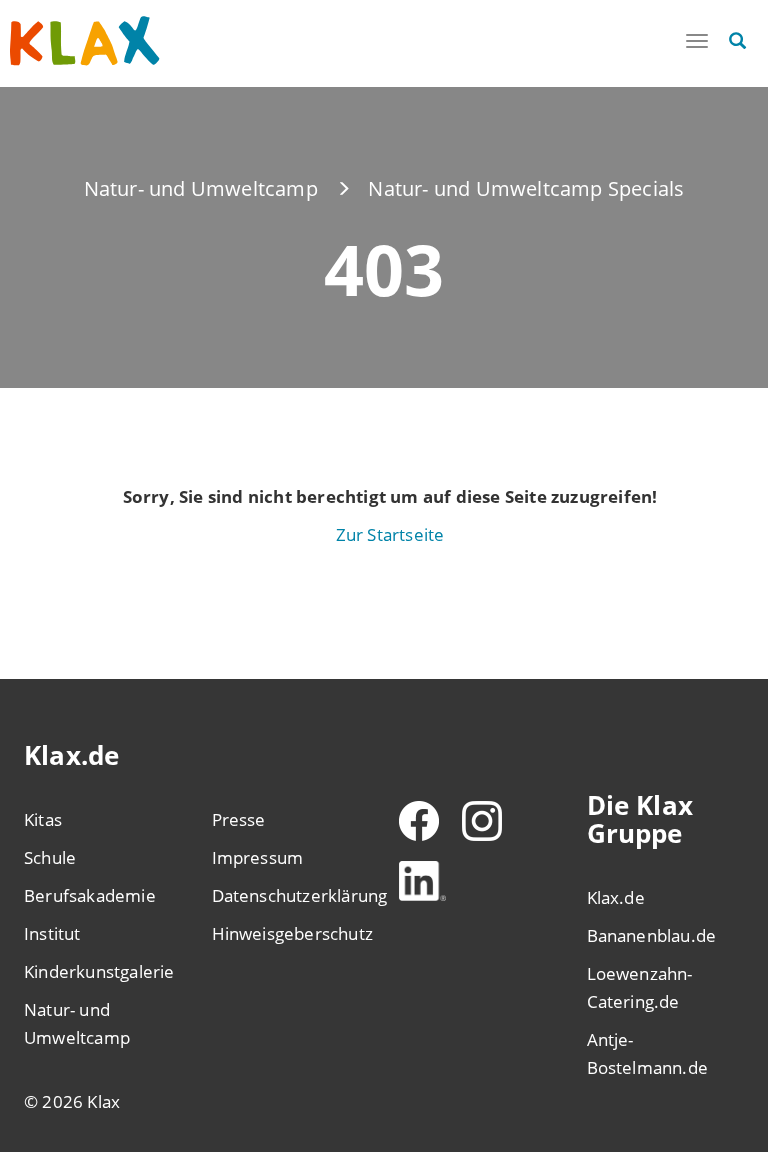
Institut (52, 933)
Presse (239, 819)
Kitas (43, 819)
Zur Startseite (390, 534)
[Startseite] (85, 41)
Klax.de (616, 897)
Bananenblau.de (652, 935)
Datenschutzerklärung (291, 895)
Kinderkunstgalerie (99, 971)
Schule (50, 857)
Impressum (258, 857)
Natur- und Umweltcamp (201, 188)
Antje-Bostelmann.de (648, 1053)
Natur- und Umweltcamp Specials (526, 188)
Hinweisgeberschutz (291, 933)
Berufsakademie (90, 895)
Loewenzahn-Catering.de (640, 987)
